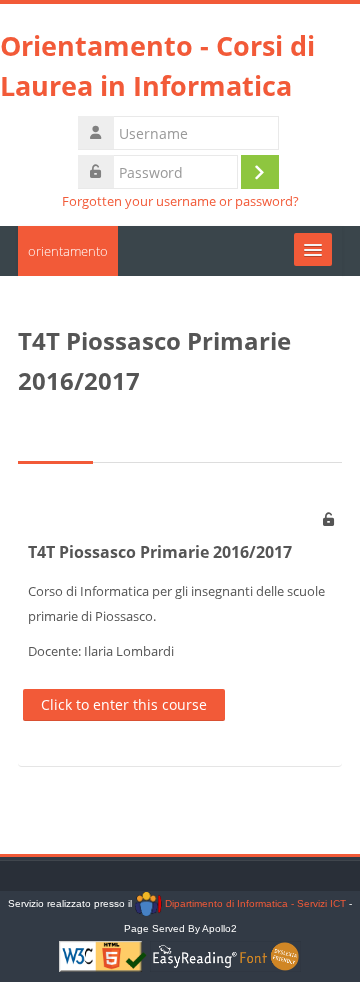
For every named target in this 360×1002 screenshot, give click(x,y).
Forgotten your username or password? (180, 201)
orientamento (68, 251)
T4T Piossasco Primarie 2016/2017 (160, 552)
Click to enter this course (124, 704)
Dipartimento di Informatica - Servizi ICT (253, 903)
